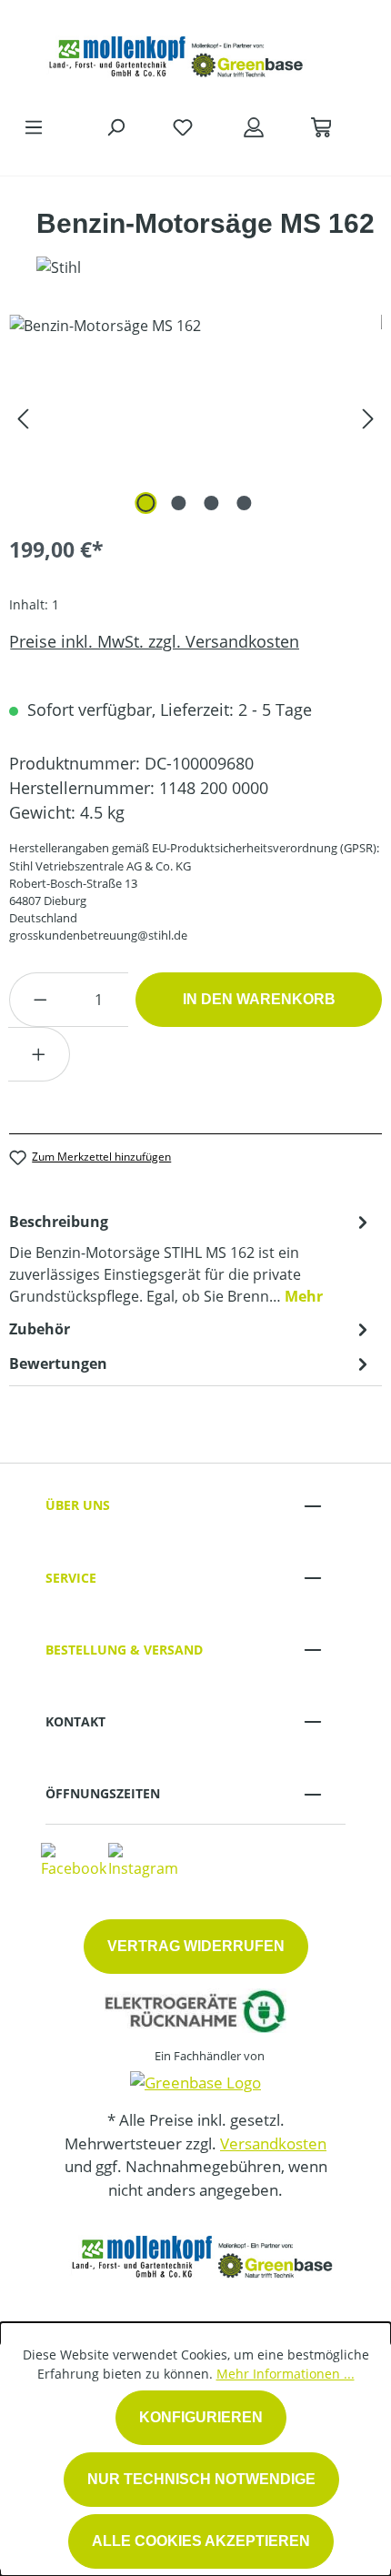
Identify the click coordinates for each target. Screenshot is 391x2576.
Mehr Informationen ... (286, 2374)
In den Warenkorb (259, 999)
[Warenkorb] (321, 126)
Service (71, 1578)
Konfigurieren (201, 2417)
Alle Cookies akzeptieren (201, 2541)
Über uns (78, 1505)
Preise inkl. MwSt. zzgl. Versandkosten (154, 641)
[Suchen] (115, 126)
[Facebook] (74, 1859)
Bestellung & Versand (124, 1650)
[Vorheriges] (23, 417)
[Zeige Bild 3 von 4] (212, 503)
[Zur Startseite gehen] (177, 53)
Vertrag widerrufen (196, 1946)
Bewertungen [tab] (58, 1363)
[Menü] (34, 126)
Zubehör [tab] (40, 1329)
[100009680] (195, 417)
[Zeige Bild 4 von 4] (245, 503)
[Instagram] (143, 1859)
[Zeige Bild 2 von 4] (179, 503)
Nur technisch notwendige (201, 2479)
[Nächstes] (368, 417)
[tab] (191, 1258)
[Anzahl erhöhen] (39, 1054)
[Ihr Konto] (254, 126)
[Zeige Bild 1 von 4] (146, 503)
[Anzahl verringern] (40, 1000)
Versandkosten (273, 2143)
